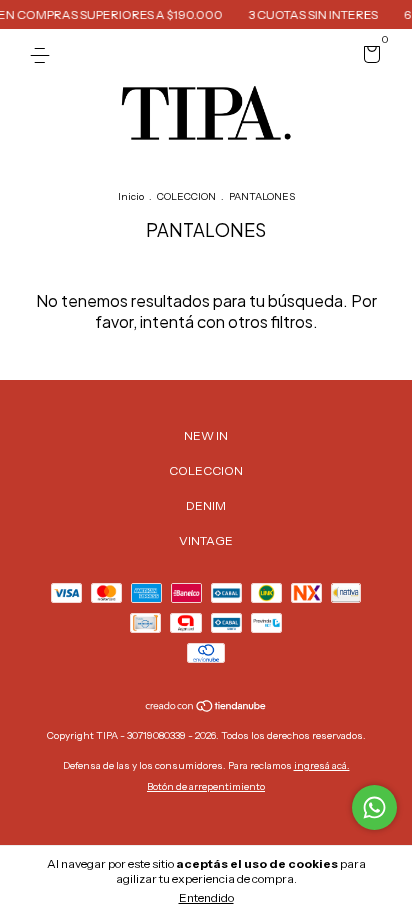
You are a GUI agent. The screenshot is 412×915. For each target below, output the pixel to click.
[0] (368, 57)
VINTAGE (206, 540)
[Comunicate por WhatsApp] (374, 807)
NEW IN (206, 435)
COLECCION (186, 196)
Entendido (206, 897)
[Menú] (43, 55)
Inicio (131, 196)
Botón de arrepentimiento (206, 786)
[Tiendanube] (206, 708)
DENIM (206, 505)
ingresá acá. (322, 765)
